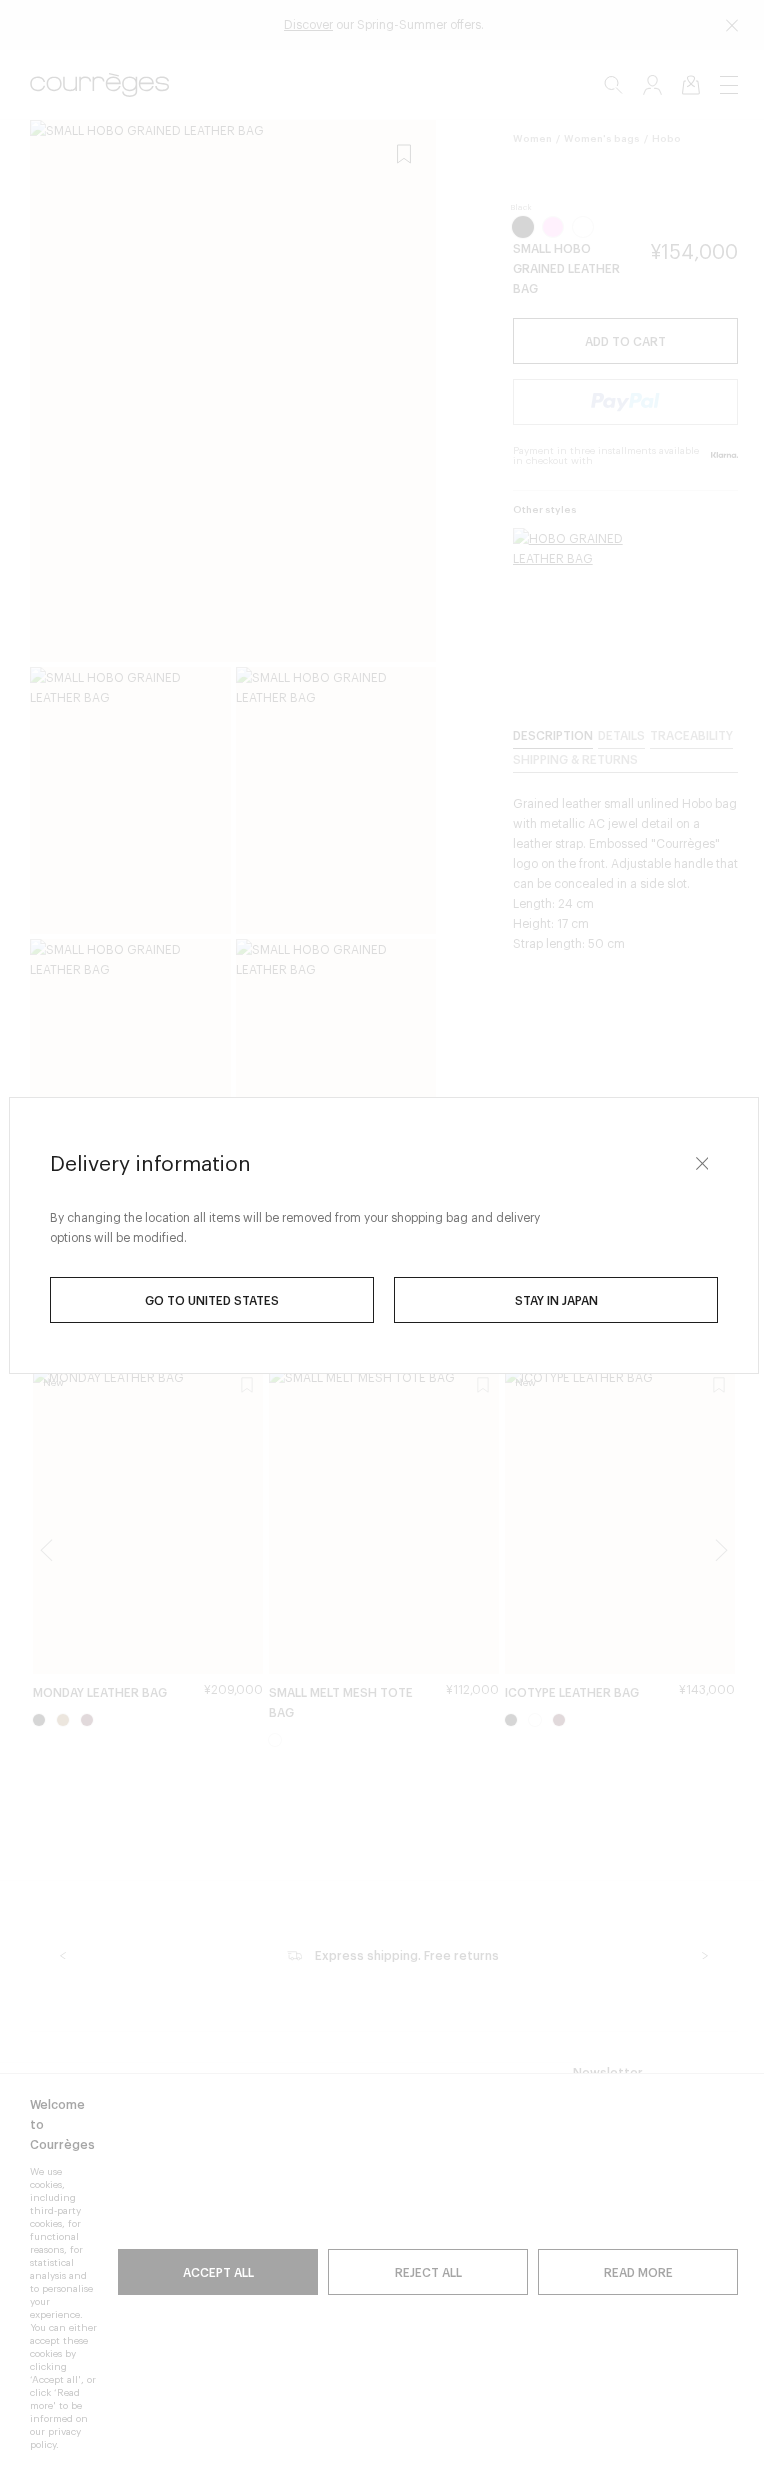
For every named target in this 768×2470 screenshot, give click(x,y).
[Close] (695, 1164)
